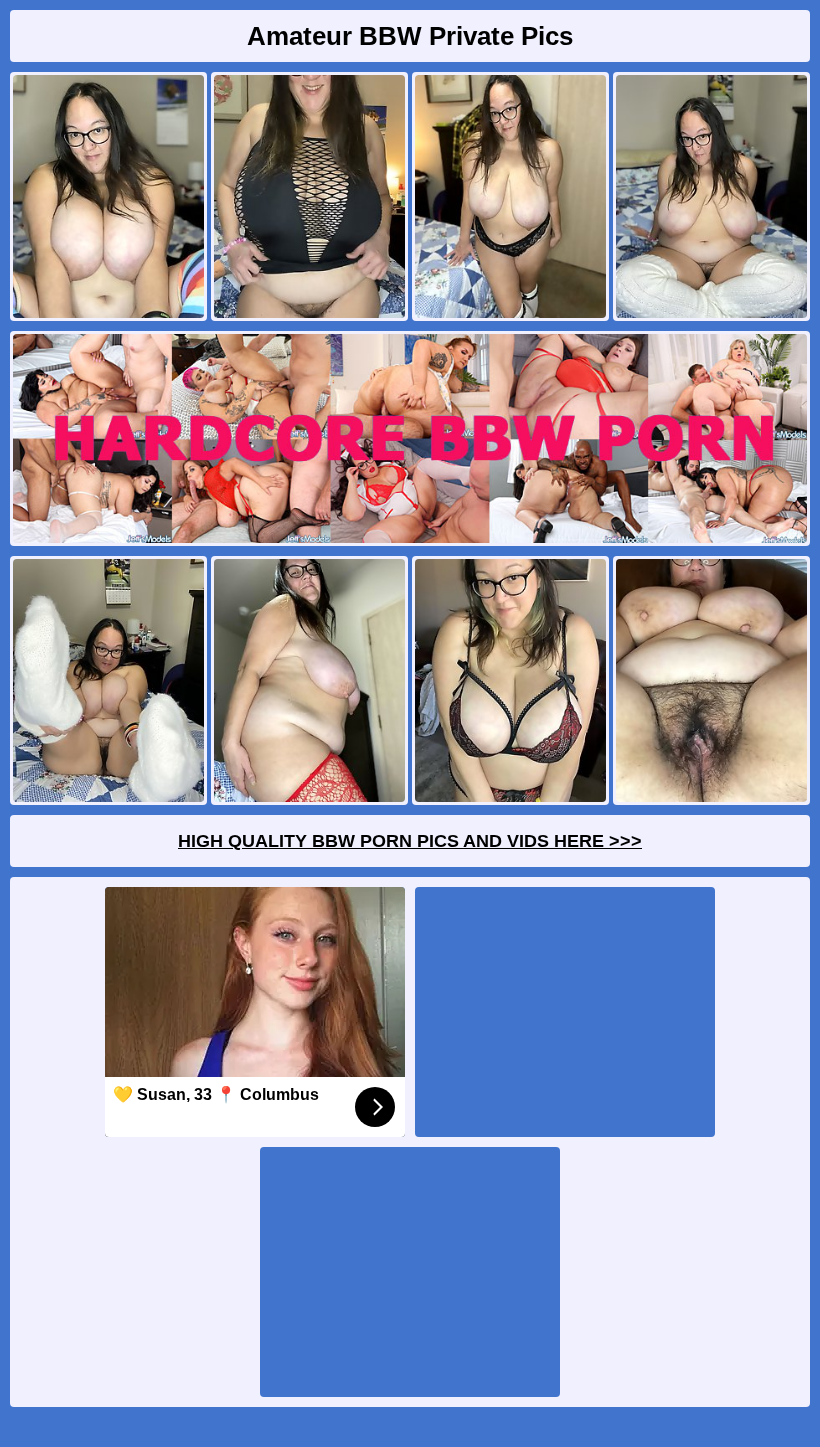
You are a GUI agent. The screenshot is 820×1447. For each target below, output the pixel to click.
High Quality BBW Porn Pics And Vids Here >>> (410, 841)
